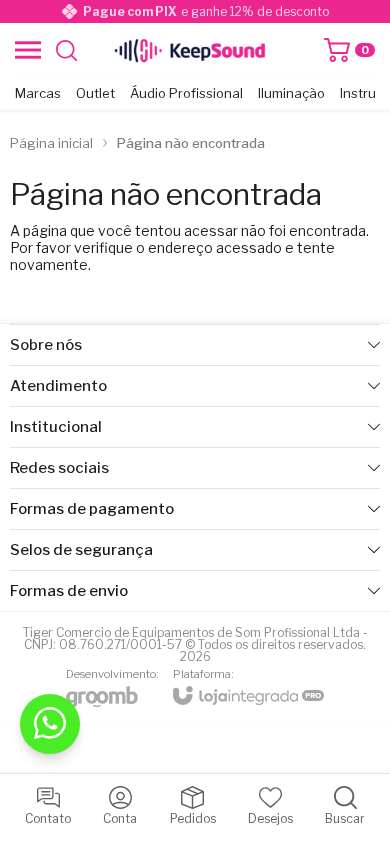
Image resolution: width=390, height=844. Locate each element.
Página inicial (51, 143)
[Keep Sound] (190, 50)
